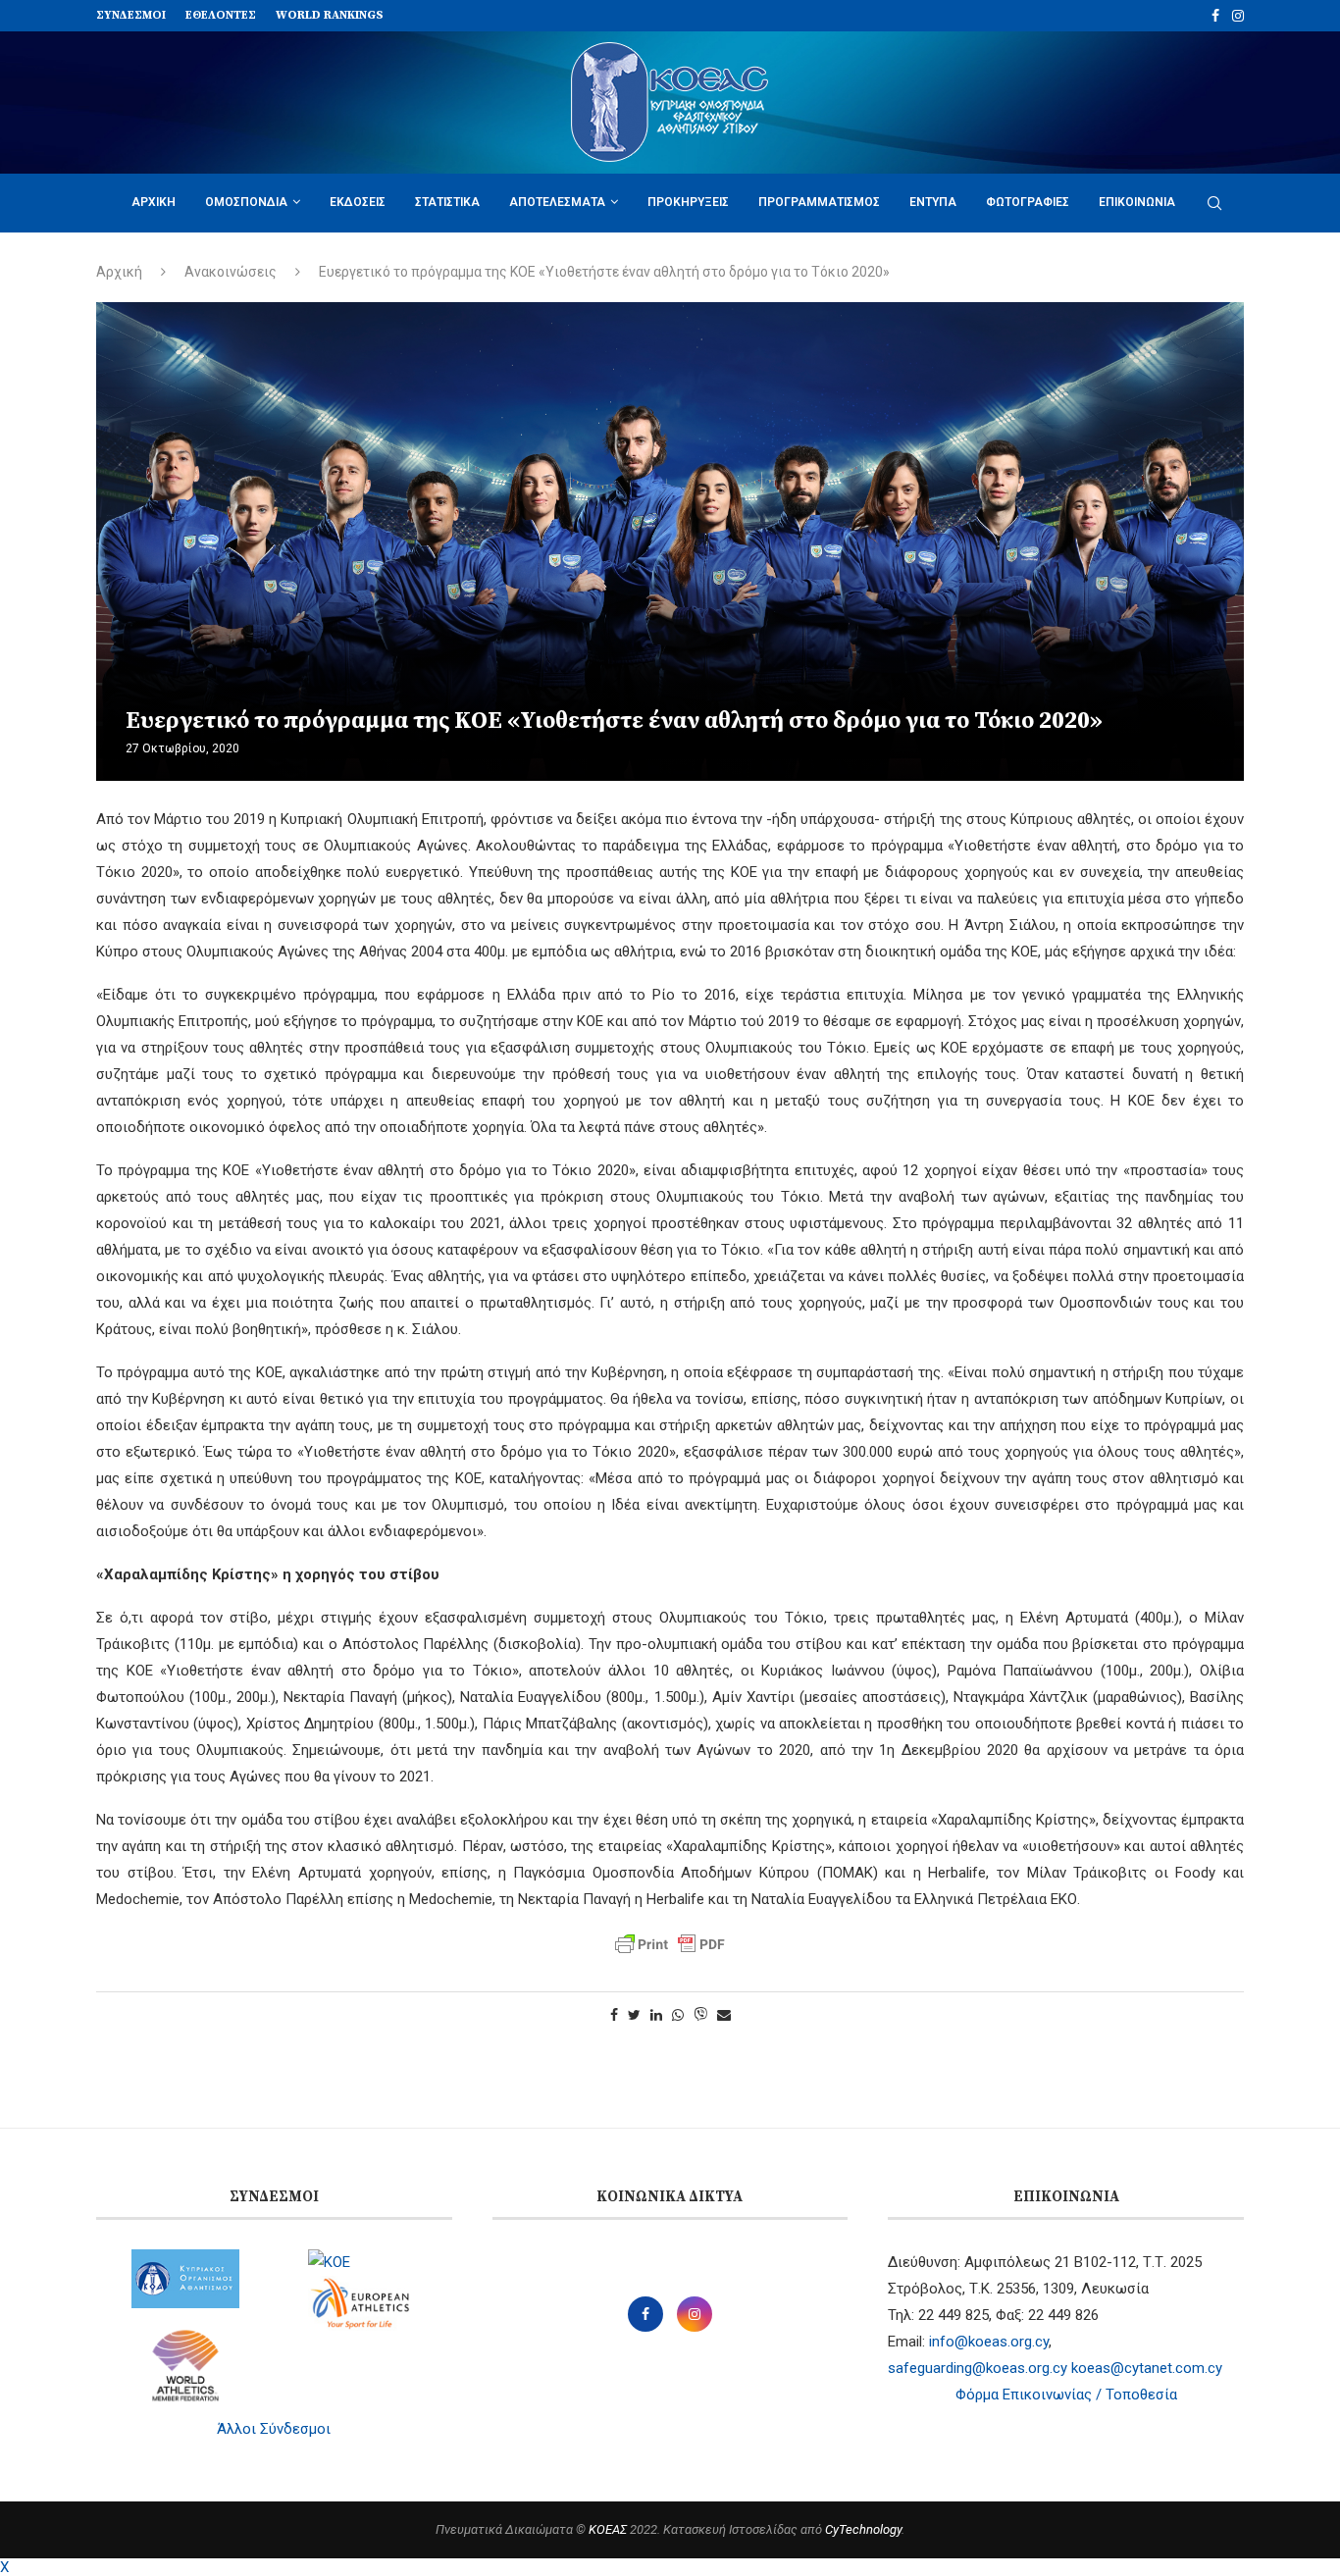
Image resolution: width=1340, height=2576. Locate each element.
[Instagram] (1238, 16)
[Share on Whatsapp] (678, 2015)
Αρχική (154, 202)
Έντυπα (933, 202)
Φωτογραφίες (1028, 202)
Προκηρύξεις (688, 202)
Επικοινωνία (1137, 202)
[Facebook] (1215, 16)
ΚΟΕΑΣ (608, 2529)
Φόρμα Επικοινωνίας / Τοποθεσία (1066, 2395)
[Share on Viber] (700, 2015)
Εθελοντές (221, 15)
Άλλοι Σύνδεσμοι (274, 2429)
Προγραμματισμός (819, 202)
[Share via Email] (724, 2015)
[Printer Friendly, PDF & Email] (670, 1944)
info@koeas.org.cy (989, 2342)
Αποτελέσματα (557, 202)
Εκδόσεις (358, 202)
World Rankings (330, 15)
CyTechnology (863, 2529)
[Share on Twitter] (634, 2015)
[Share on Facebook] (614, 2015)
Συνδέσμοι (131, 15)
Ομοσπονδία (246, 202)
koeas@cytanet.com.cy (1147, 2368)
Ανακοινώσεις (231, 272)
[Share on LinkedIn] (656, 2015)
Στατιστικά (447, 202)
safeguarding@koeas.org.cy (978, 2368)
